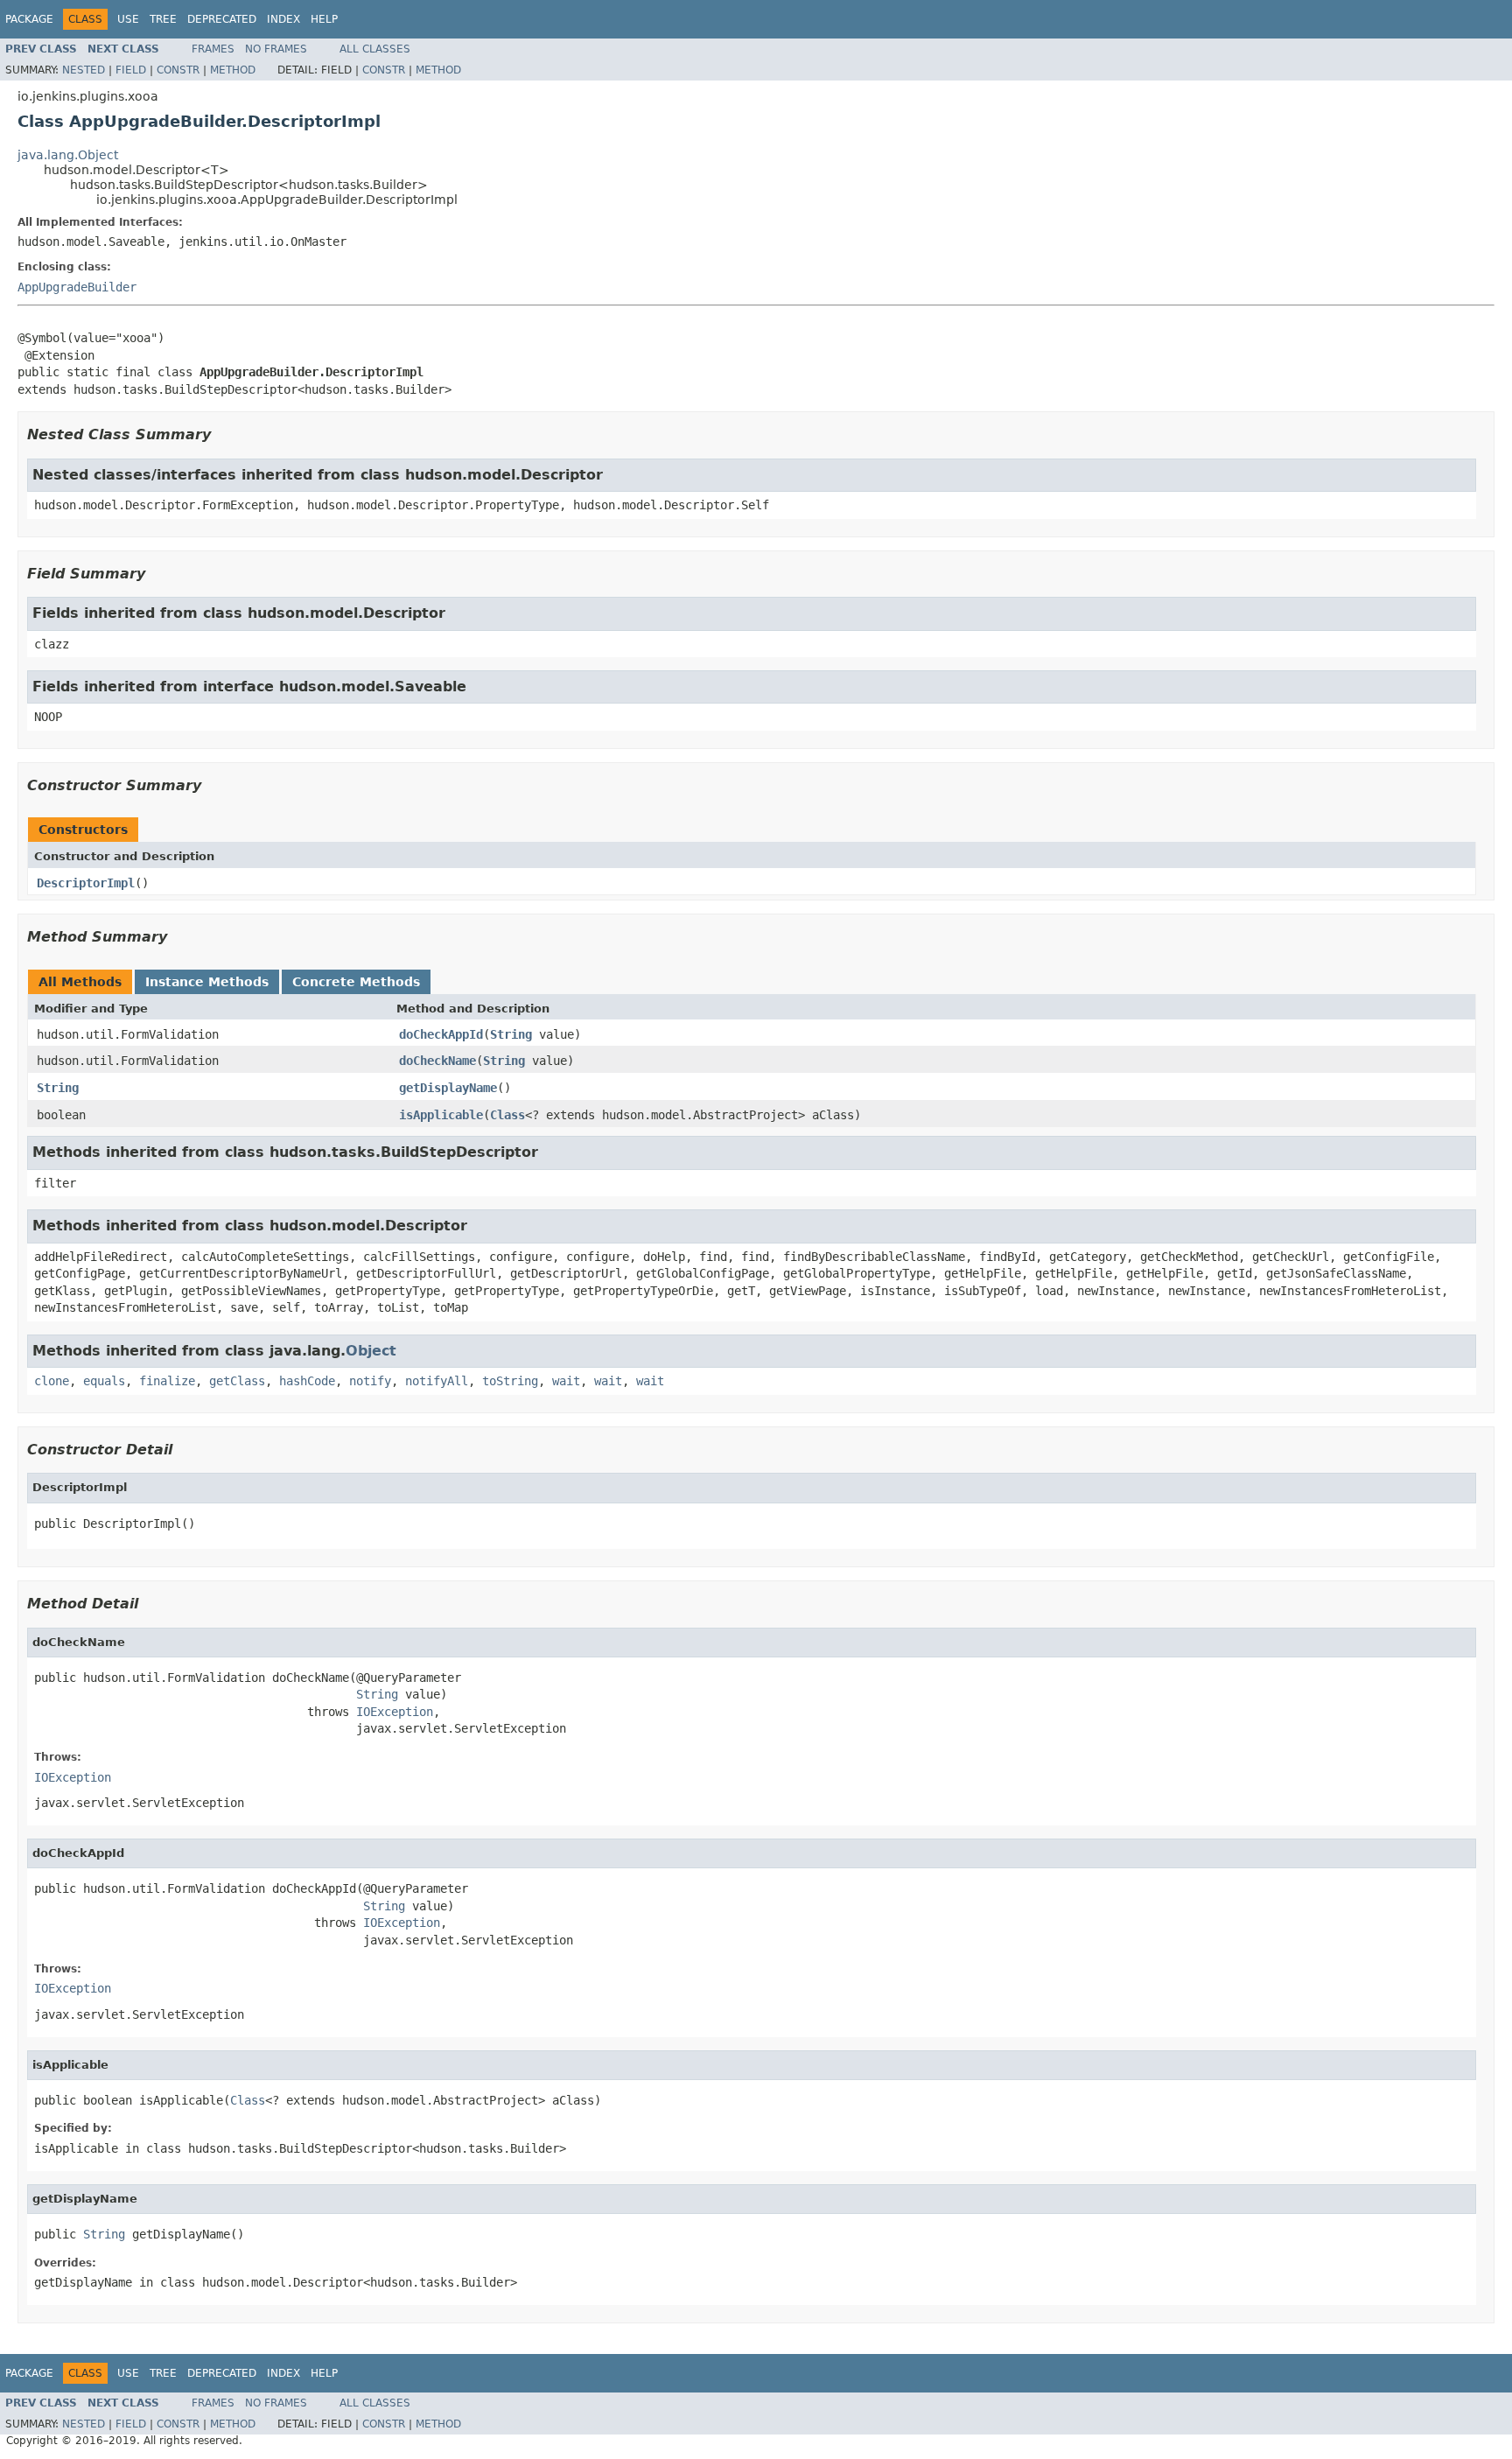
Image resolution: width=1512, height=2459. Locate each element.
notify (370, 1381)
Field (131, 70)
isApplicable (441, 1115)
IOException (395, 1712)
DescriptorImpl (86, 883)
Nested (84, 70)
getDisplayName (448, 1088)
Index (283, 19)
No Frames (276, 49)
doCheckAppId (441, 1034)
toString (510, 1381)
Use (128, 19)
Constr (178, 70)
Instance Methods (207, 982)
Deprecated (222, 19)
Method (233, 70)
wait (566, 1381)
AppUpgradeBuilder (77, 287)
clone (52, 1381)
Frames (213, 49)
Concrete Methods (356, 982)
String (511, 1034)
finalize (167, 1381)
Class (507, 1115)
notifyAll (437, 1381)
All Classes (375, 49)
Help (324, 19)
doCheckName (437, 1061)
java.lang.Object (68, 155)
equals (104, 1381)
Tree (163, 19)
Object (371, 1351)
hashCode (307, 1381)
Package (29, 19)
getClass (237, 1381)
